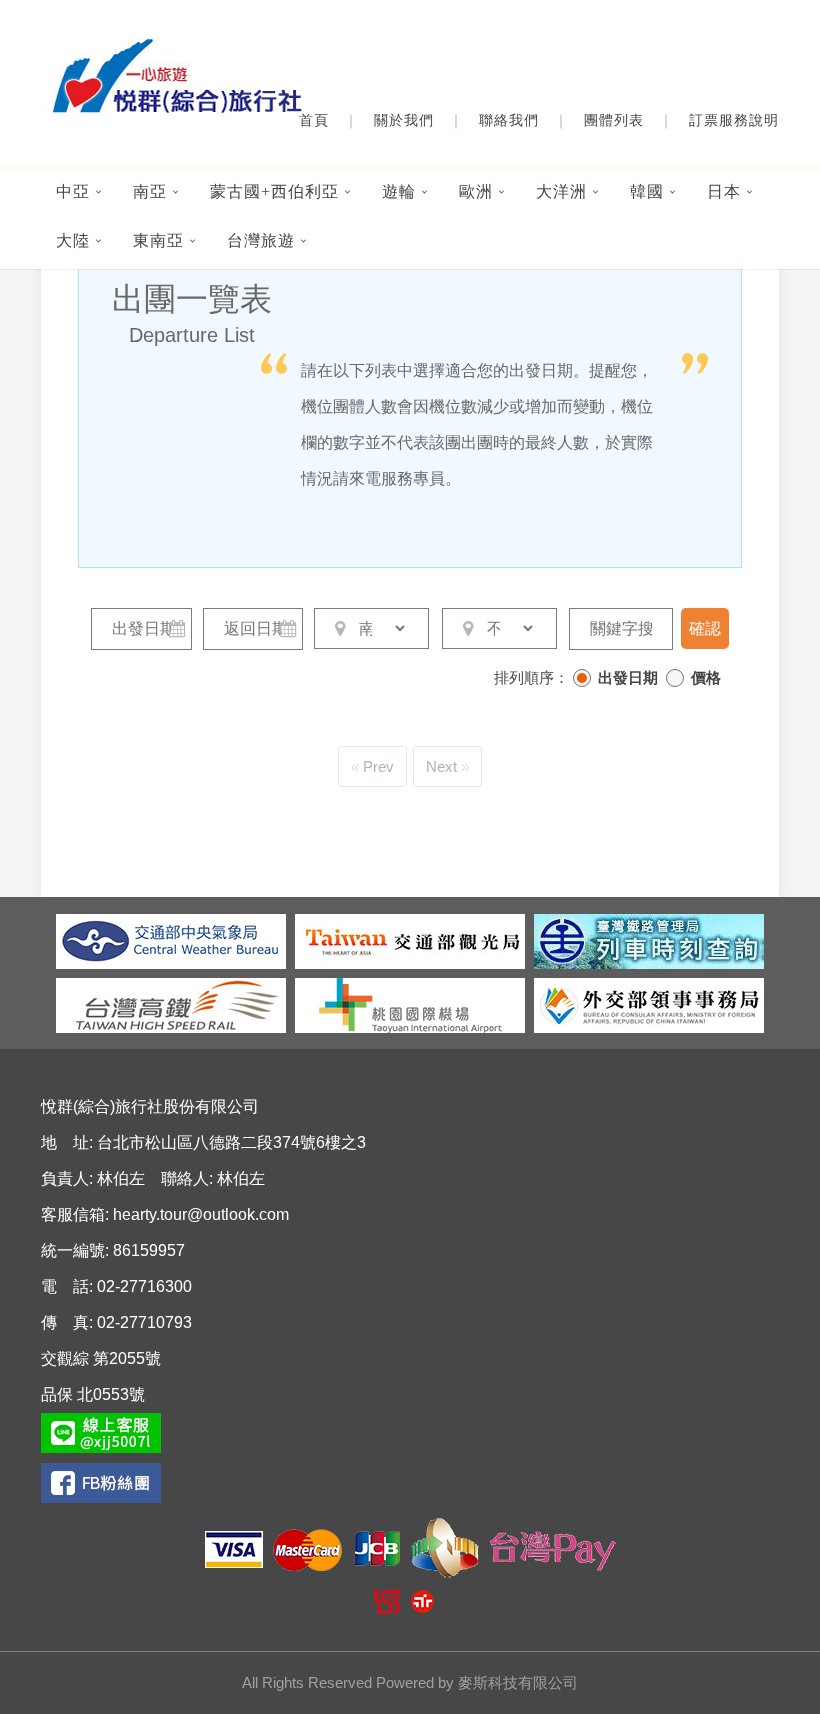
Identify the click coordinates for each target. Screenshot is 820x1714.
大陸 (73, 240)
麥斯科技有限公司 (518, 1682)
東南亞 (158, 240)
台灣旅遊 (261, 240)
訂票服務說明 (734, 120)
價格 (706, 677)
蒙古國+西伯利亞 (274, 191)
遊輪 (399, 191)
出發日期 (628, 677)
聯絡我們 (509, 120)
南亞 (150, 191)
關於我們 (404, 120)
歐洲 (476, 191)
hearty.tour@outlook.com (201, 1214)
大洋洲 (561, 191)
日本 (724, 191)
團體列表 (614, 120)
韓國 (647, 191)
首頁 (314, 120)
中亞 (73, 191)
